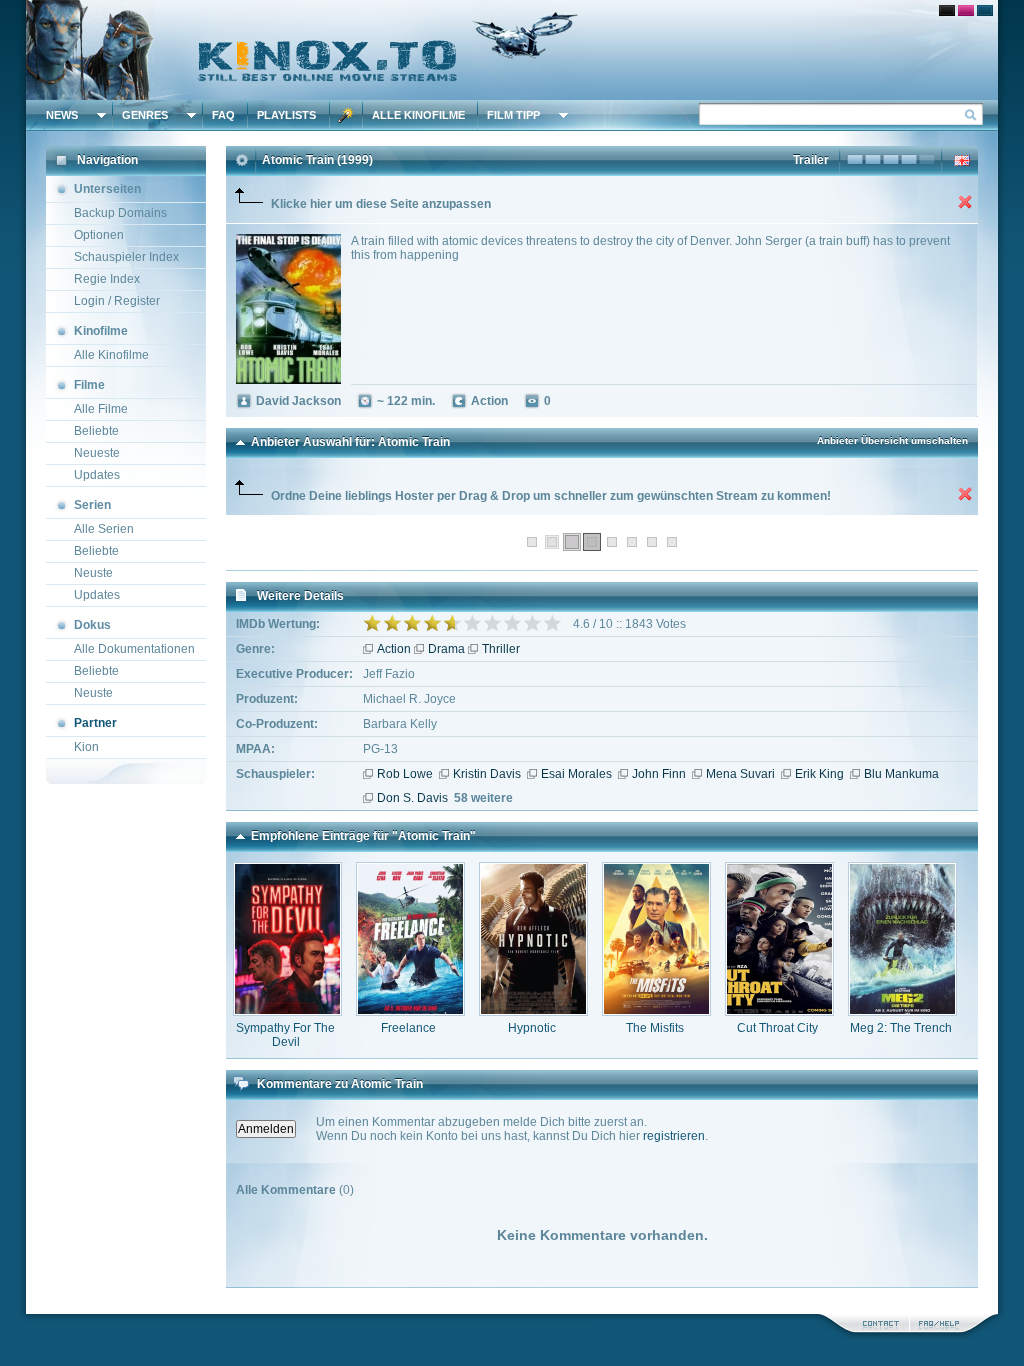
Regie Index (107, 279)
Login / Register (117, 301)
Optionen (99, 235)
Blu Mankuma (901, 774)
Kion (86, 747)
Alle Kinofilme (418, 115)
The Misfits (655, 1028)
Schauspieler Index (126, 257)
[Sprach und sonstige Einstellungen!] (346, 115)
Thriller (501, 649)
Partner (95, 723)
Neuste (93, 573)
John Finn (659, 774)
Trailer (811, 160)
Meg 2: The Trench (901, 1028)
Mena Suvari (740, 774)
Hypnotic (532, 1028)
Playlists (286, 115)
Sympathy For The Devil (285, 1035)
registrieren (674, 1136)
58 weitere (483, 798)
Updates (97, 475)
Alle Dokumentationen (134, 649)
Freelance (408, 1028)
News (62, 115)
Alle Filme (101, 409)
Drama (446, 649)
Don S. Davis (412, 798)
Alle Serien (104, 529)
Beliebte (96, 431)
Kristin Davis (487, 774)
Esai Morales (576, 774)
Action (394, 649)
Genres (145, 115)
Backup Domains (120, 213)
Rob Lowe (405, 774)
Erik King (819, 774)
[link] (512, 50)
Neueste (97, 453)
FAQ (223, 115)
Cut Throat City (777, 1028)
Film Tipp (513, 115)
